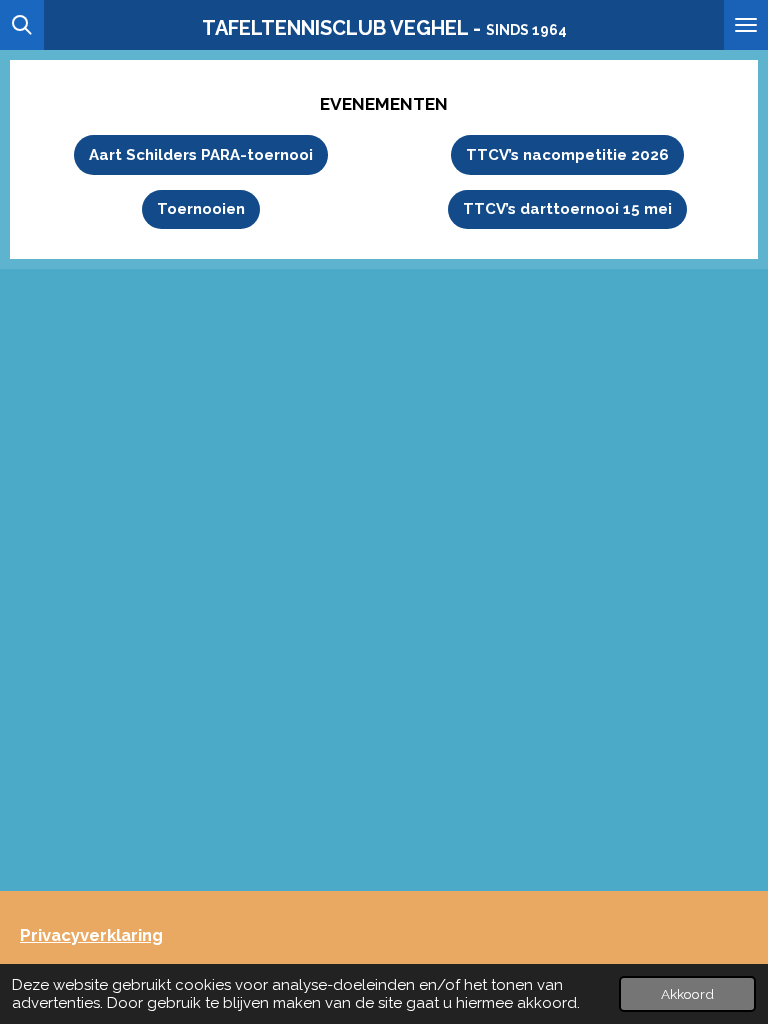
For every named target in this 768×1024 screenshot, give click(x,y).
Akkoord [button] (687, 994)
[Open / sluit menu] (746, 25)
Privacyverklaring (91, 935)
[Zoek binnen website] (22, 25)
